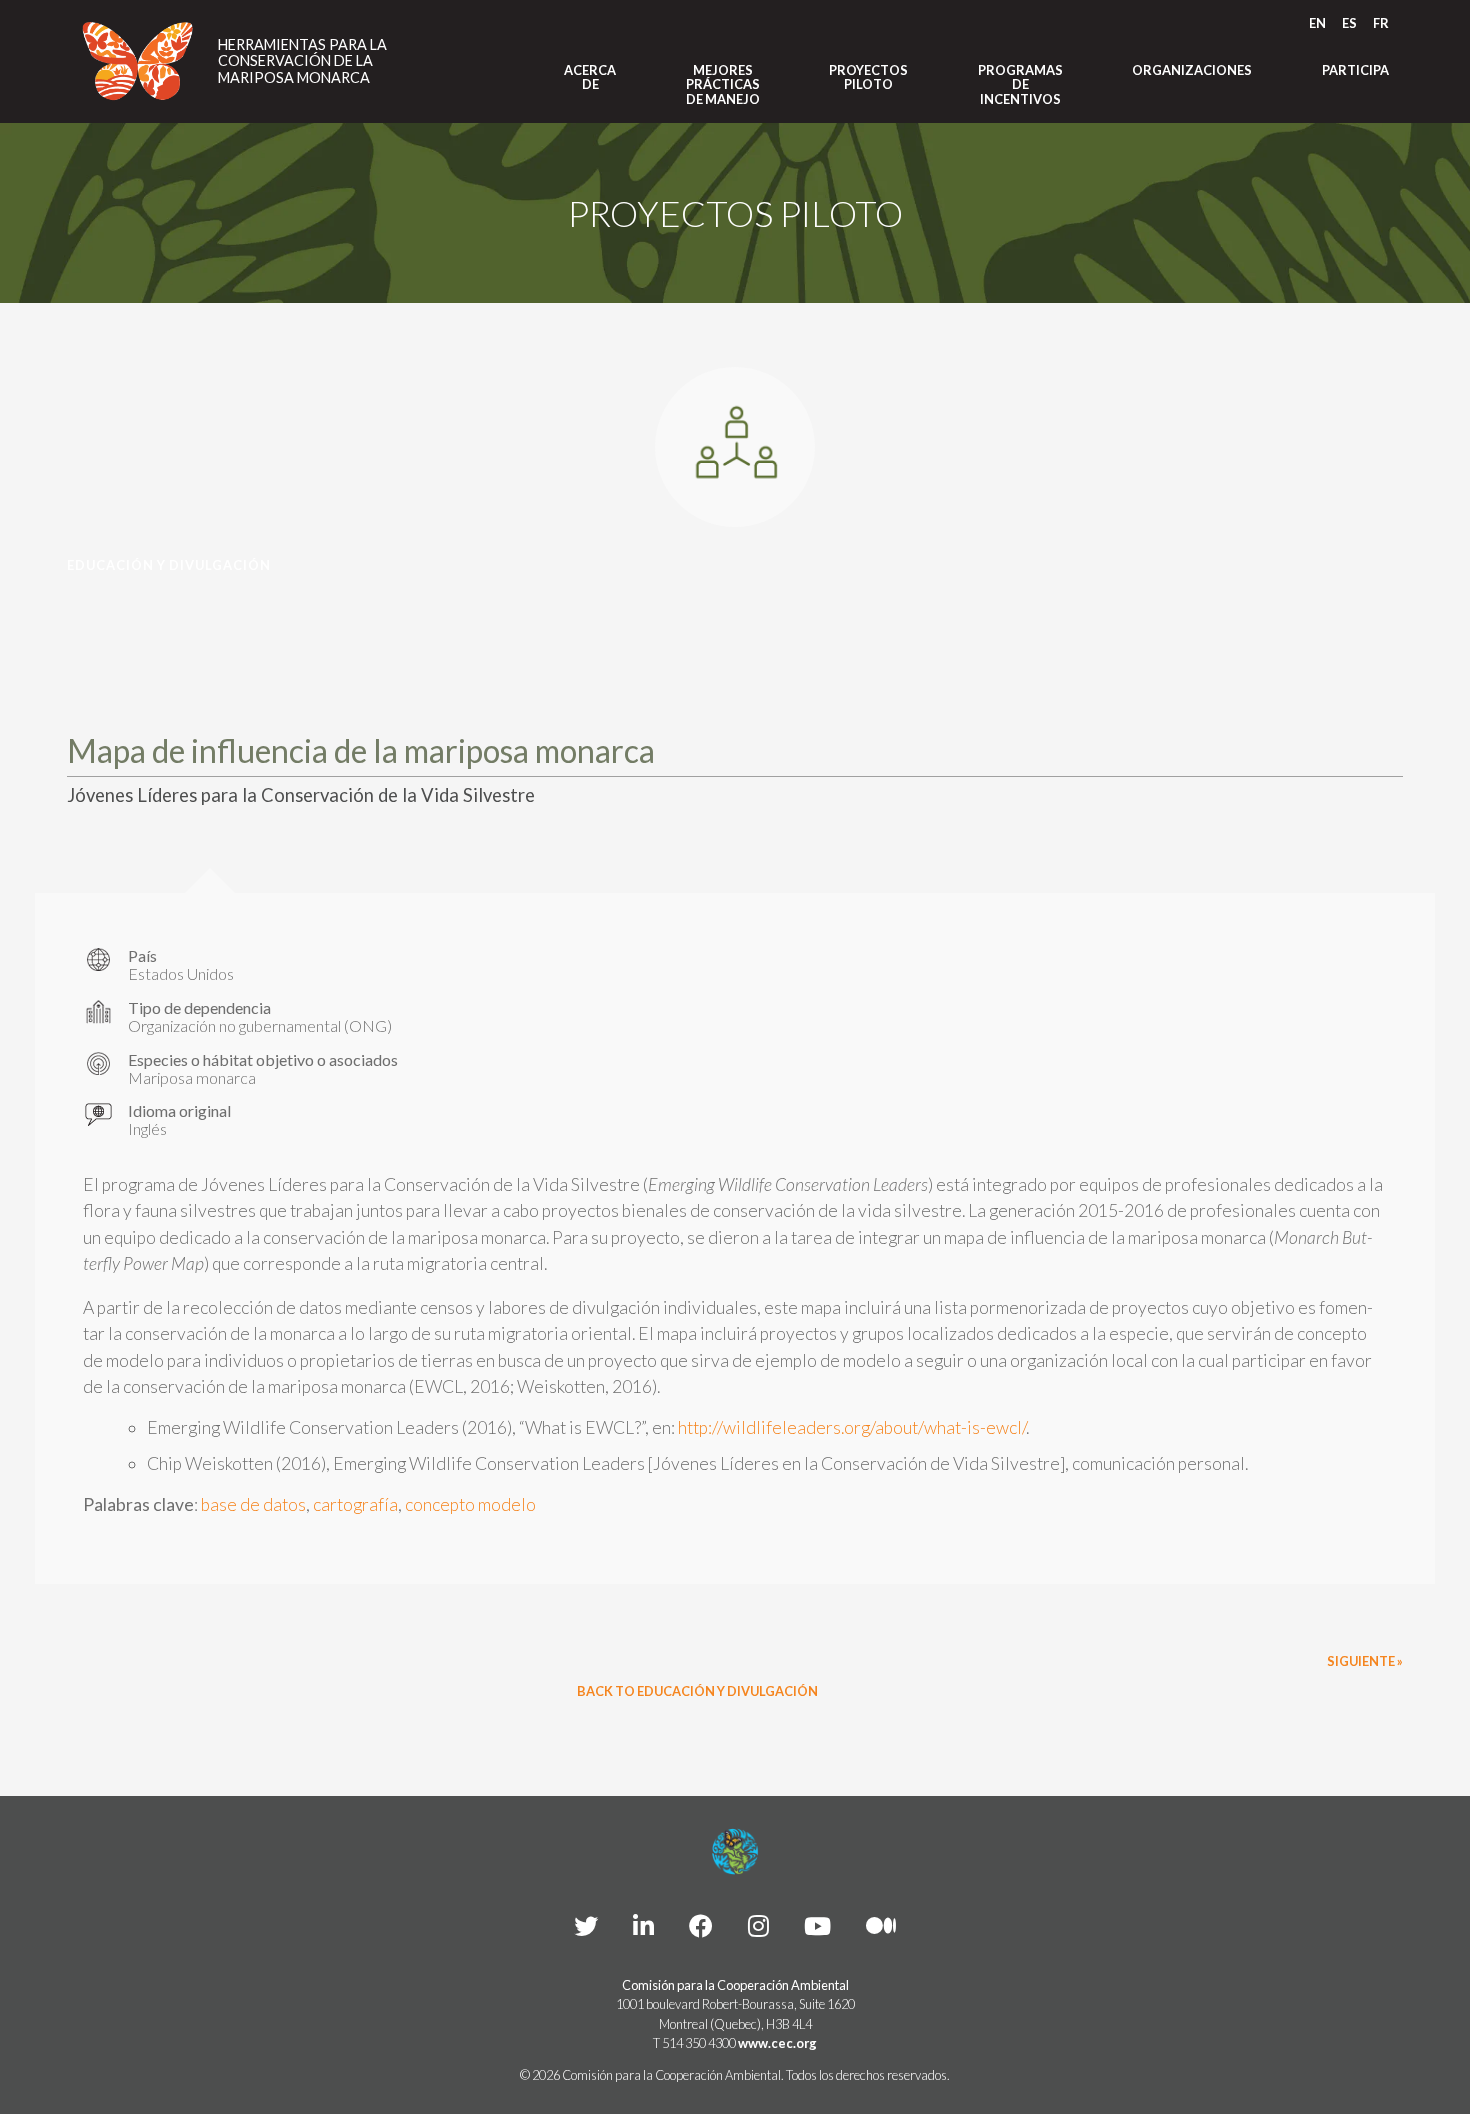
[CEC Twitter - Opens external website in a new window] (586, 1925)
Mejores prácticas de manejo (723, 84)
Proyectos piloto (868, 77)
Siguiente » (1365, 1661)
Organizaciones (1192, 70)
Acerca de (590, 77)
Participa (1355, 70)
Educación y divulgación (169, 565)
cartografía (355, 1504)
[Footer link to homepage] (735, 1852)
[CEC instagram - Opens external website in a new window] (758, 1925)
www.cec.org (777, 2043)
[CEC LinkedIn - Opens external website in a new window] (643, 1925)
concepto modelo (470, 1504)
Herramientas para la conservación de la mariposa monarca (302, 61)
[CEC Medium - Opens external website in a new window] (881, 1925)
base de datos (253, 1504)
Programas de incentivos (1020, 84)
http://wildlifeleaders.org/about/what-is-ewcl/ (852, 1427)
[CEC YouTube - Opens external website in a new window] (817, 1925)
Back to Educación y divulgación (697, 1691)
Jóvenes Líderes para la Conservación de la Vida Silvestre (301, 795)
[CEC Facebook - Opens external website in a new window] (701, 1925)
